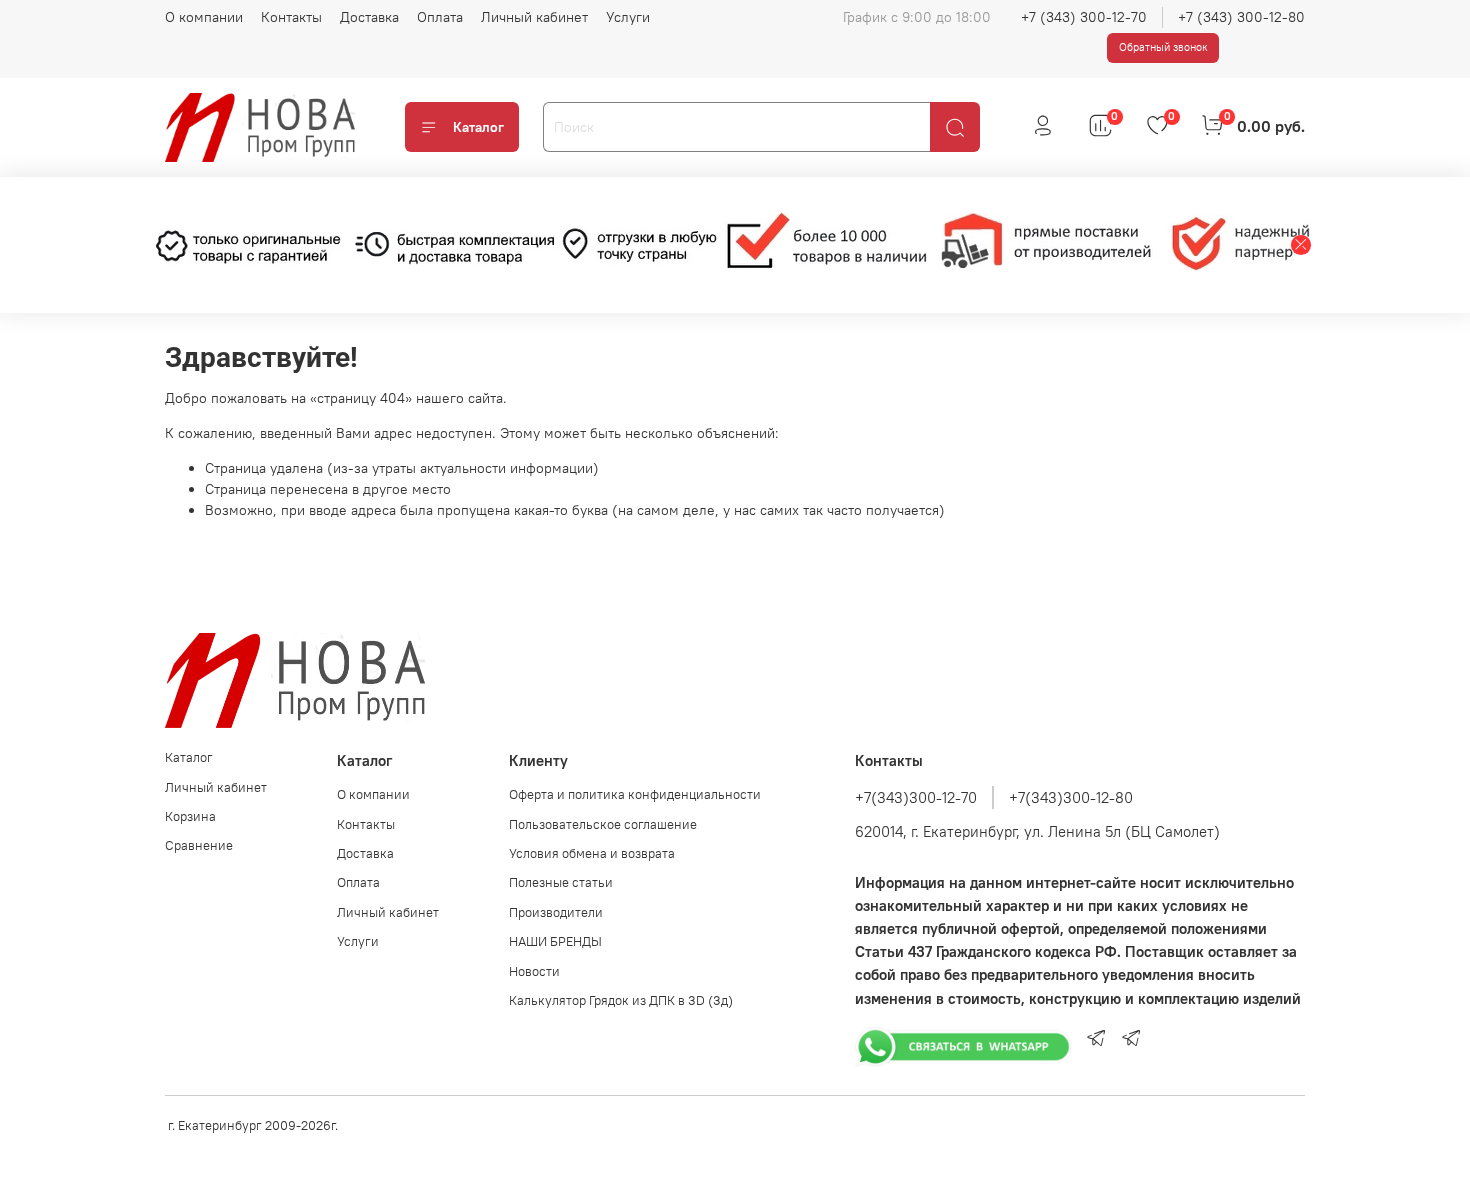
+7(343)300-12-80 (1071, 797)
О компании (204, 17)
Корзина (190, 816)
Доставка (369, 17)
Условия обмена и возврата (592, 853)
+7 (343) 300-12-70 (1084, 17)
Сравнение (199, 845)
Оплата (440, 17)
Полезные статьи (561, 882)
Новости (534, 971)
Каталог (478, 127)
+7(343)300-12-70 (916, 797)
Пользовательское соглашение (603, 824)
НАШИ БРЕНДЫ (555, 941)
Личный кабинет (534, 17)
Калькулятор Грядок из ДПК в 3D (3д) (621, 1000)
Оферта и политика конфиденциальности (635, 794)
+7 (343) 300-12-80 (1241, 17)
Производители (556, 912)
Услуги (628, 17)
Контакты (291, 17)
